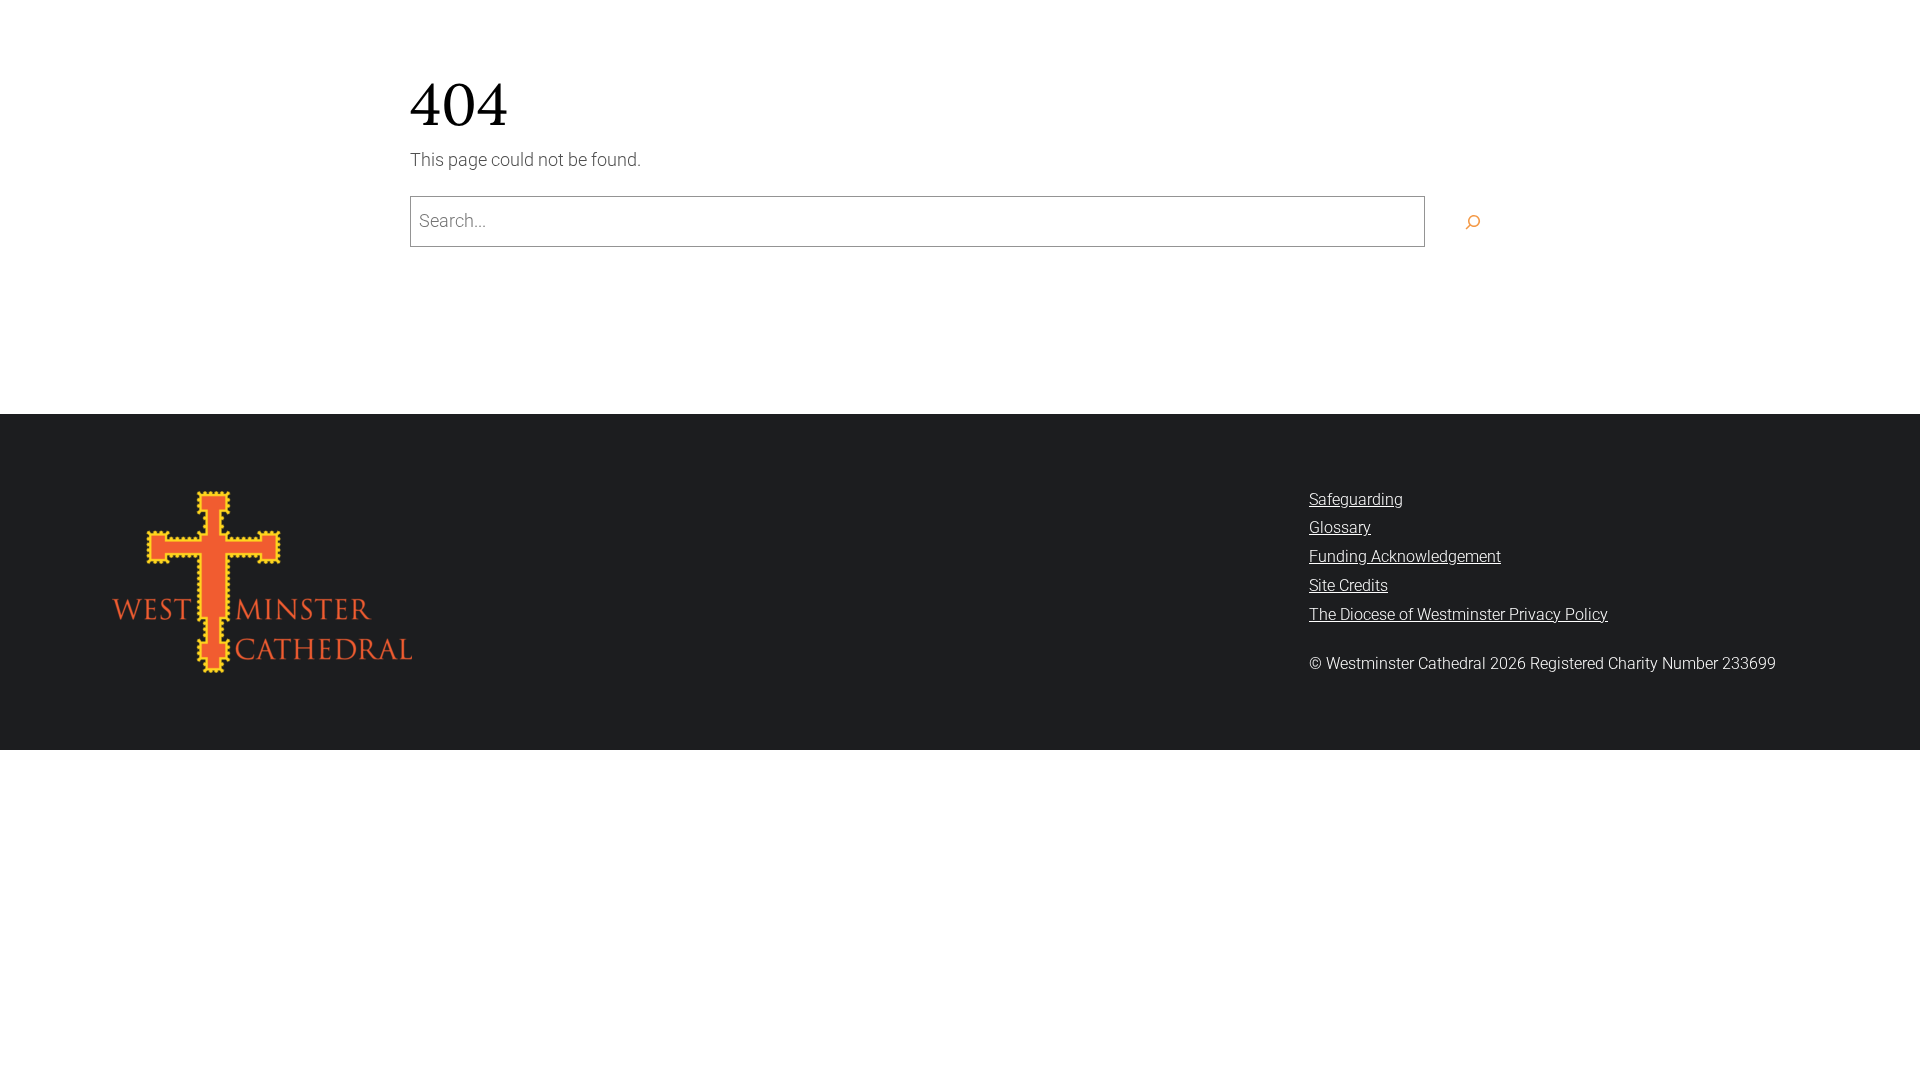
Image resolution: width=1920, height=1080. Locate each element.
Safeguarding (1356, 499)
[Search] (1472, 221)
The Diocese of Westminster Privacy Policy (1458, 614)
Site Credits (1348, 585)
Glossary (1340, 527)
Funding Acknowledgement (1405, 556)
